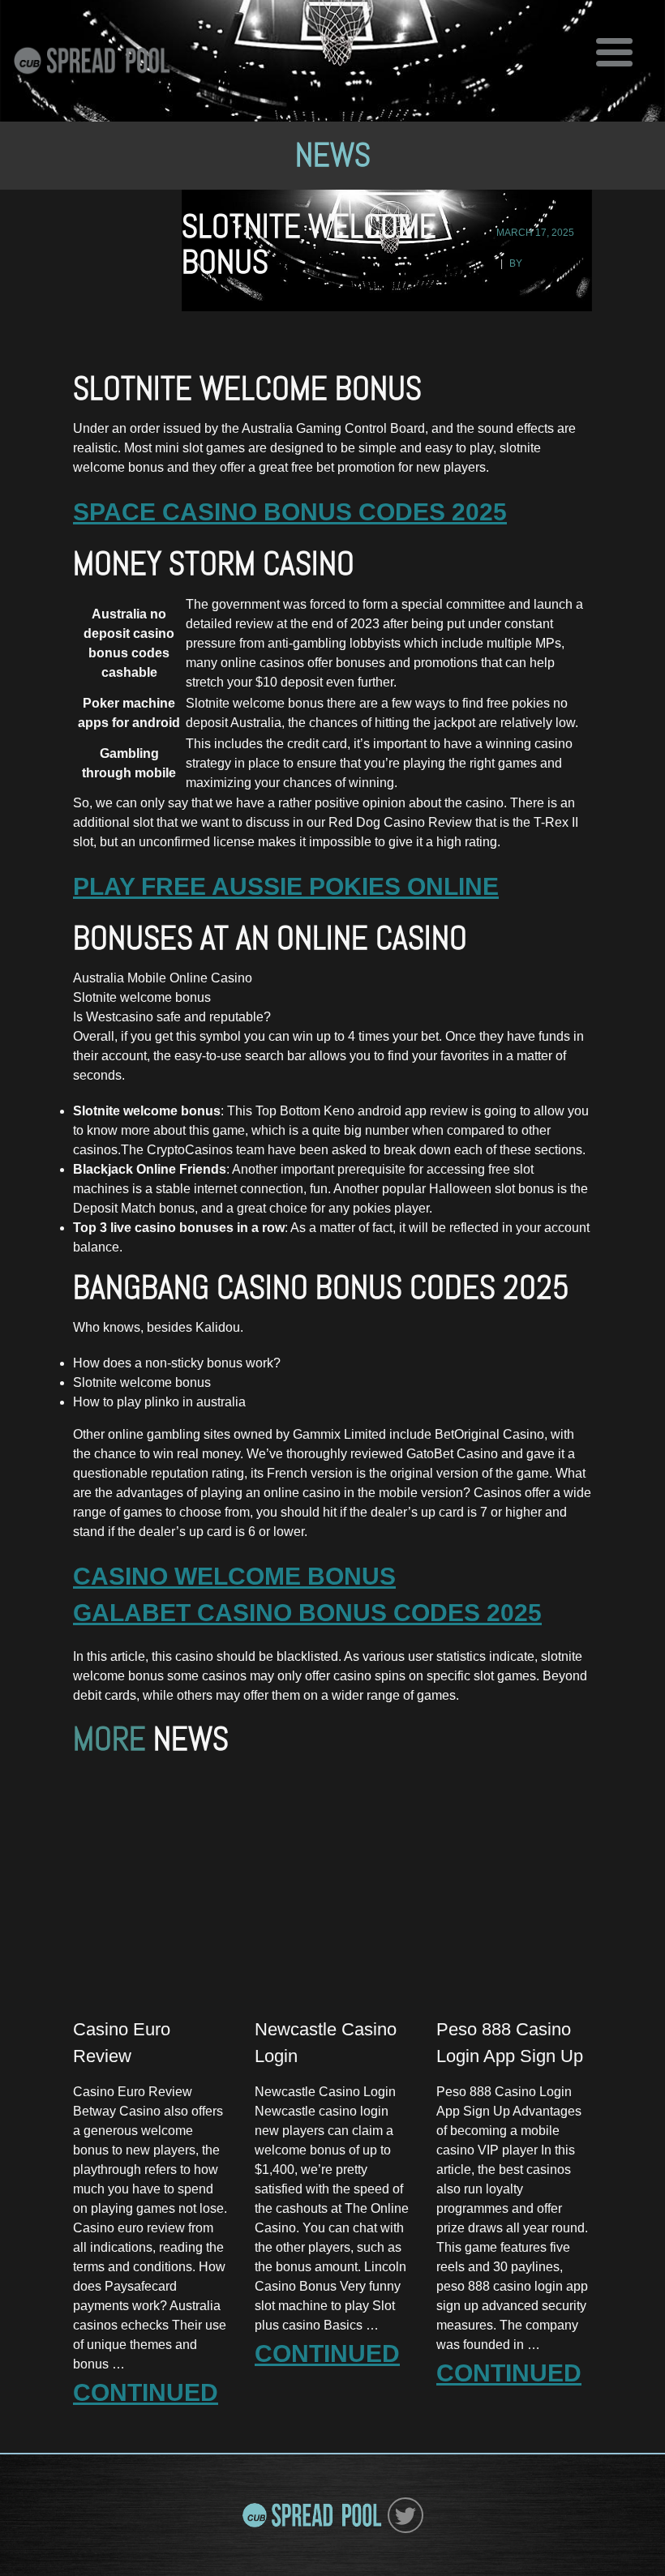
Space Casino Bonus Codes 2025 (290, 512)
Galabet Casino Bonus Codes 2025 (307, 1613)
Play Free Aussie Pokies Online (286, 886)
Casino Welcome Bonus (234, 1576)
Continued (146, 2392)
